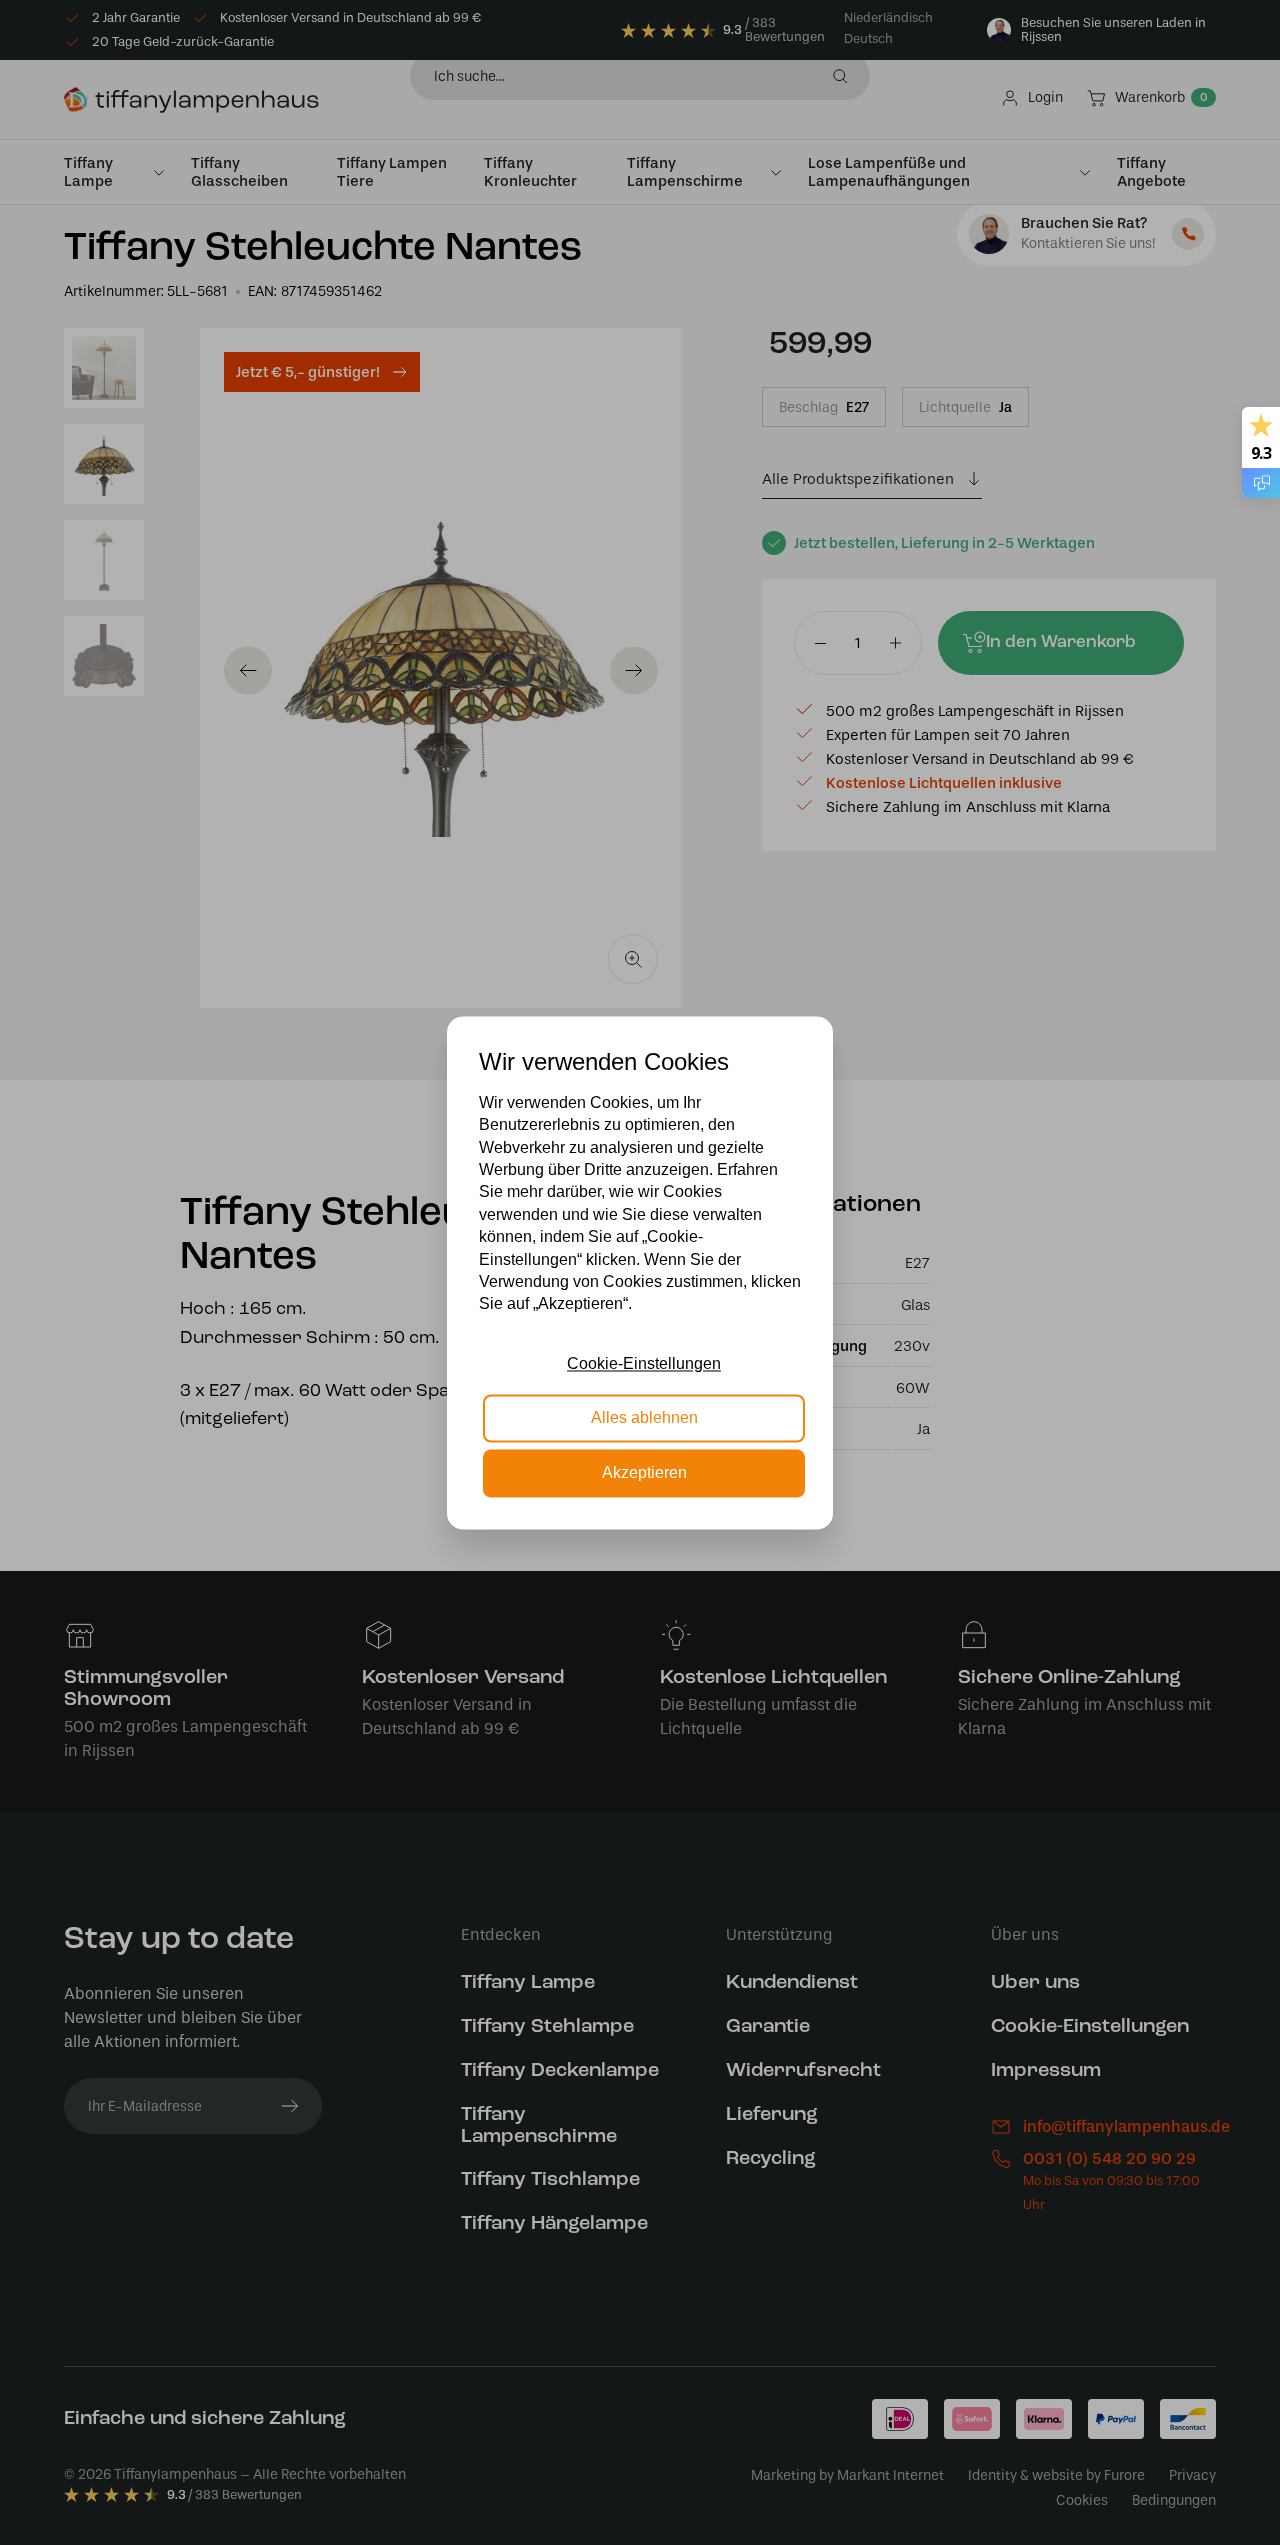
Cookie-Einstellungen (644, 1363)
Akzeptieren (644, 1472)
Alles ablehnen (644, 1418)
